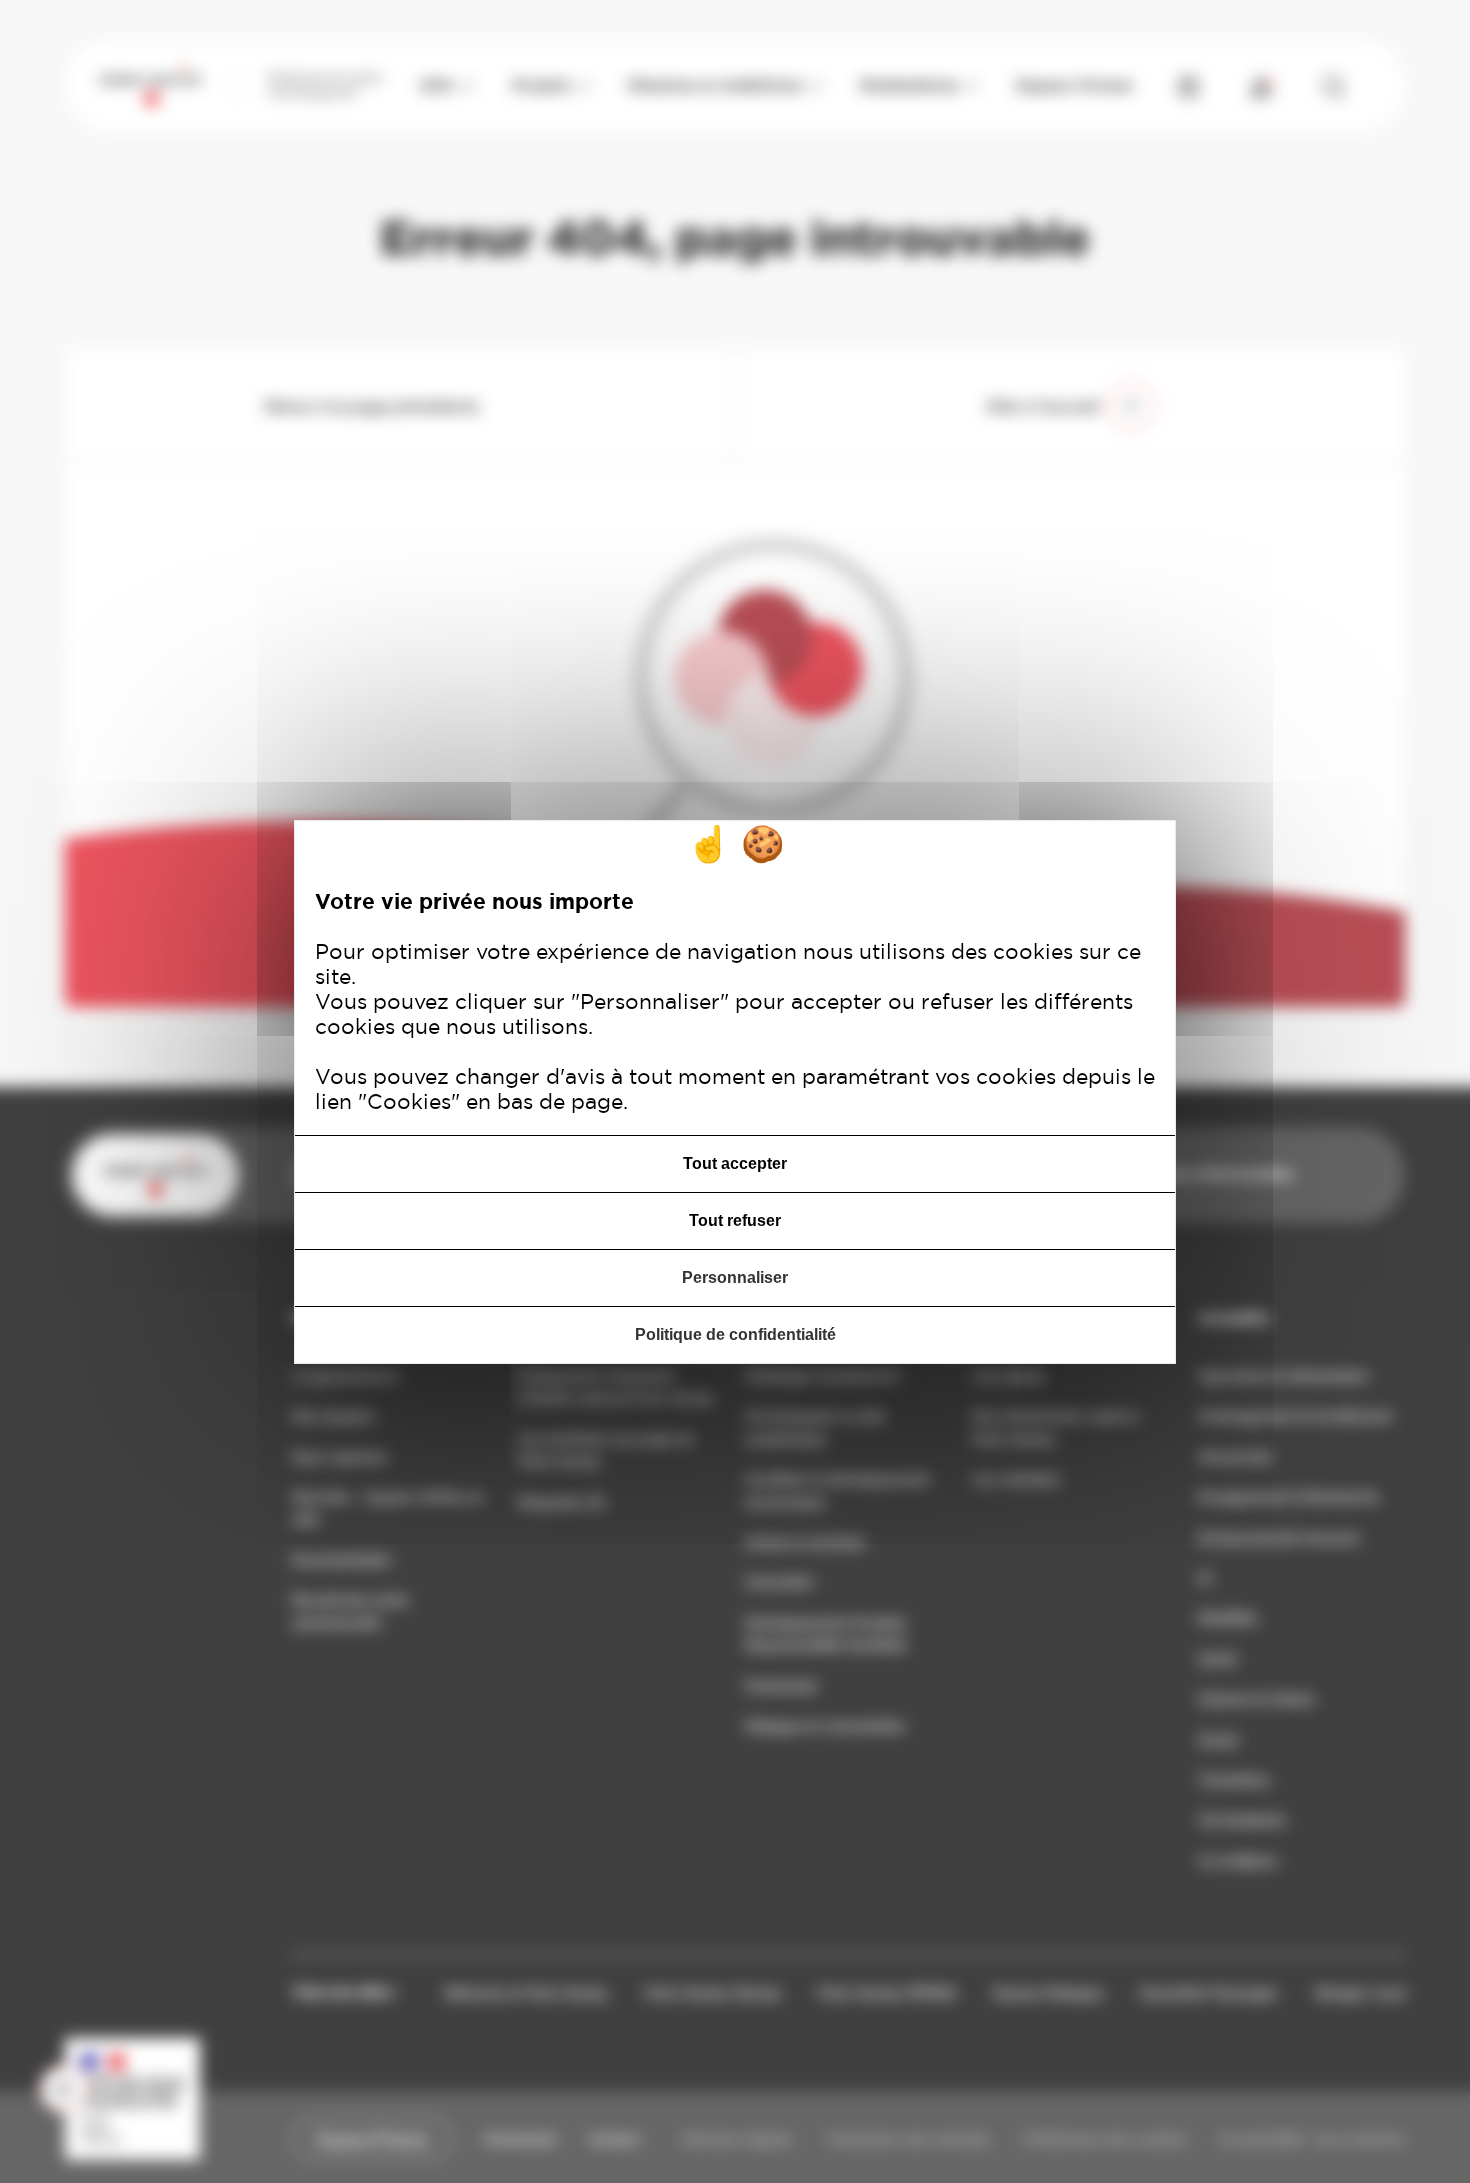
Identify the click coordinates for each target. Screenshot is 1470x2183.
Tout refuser (735, 1220)
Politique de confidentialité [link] (735, 1334)
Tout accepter (735, 1163)
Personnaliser (735, 1277)
